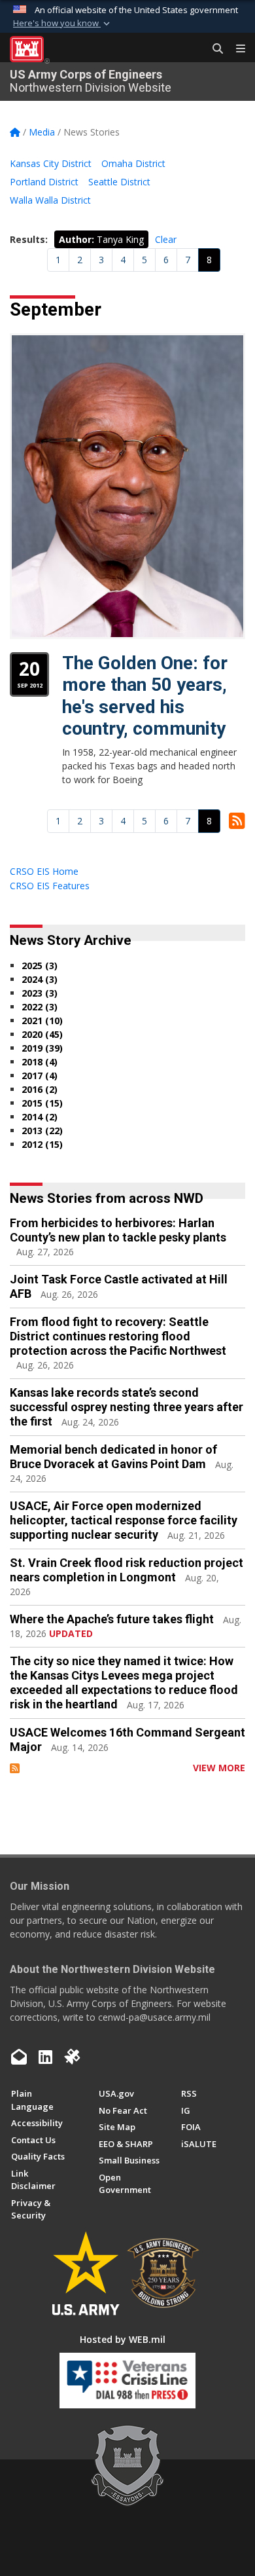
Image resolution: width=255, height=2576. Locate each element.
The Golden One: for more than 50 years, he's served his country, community (145, 696)
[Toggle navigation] (235, 49)
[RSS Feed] (15, 1768)
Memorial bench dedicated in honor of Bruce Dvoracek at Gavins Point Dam (113, 1457)
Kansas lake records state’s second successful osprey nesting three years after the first (127, 1407)
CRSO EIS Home (44, 871)
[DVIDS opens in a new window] (72, 2057)
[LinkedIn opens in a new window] (45, 2057)
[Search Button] (213, 49)
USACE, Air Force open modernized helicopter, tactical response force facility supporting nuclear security (124, 1520)
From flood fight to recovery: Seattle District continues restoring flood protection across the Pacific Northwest (118, 1336)
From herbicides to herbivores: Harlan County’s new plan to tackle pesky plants (118, 1230)
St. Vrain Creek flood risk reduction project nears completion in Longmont (127, 1570)
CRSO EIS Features (50, 886)
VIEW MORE (219, 1768)
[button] (63, 24)
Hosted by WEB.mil (123, 2339)
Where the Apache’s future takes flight (112, 1619)
